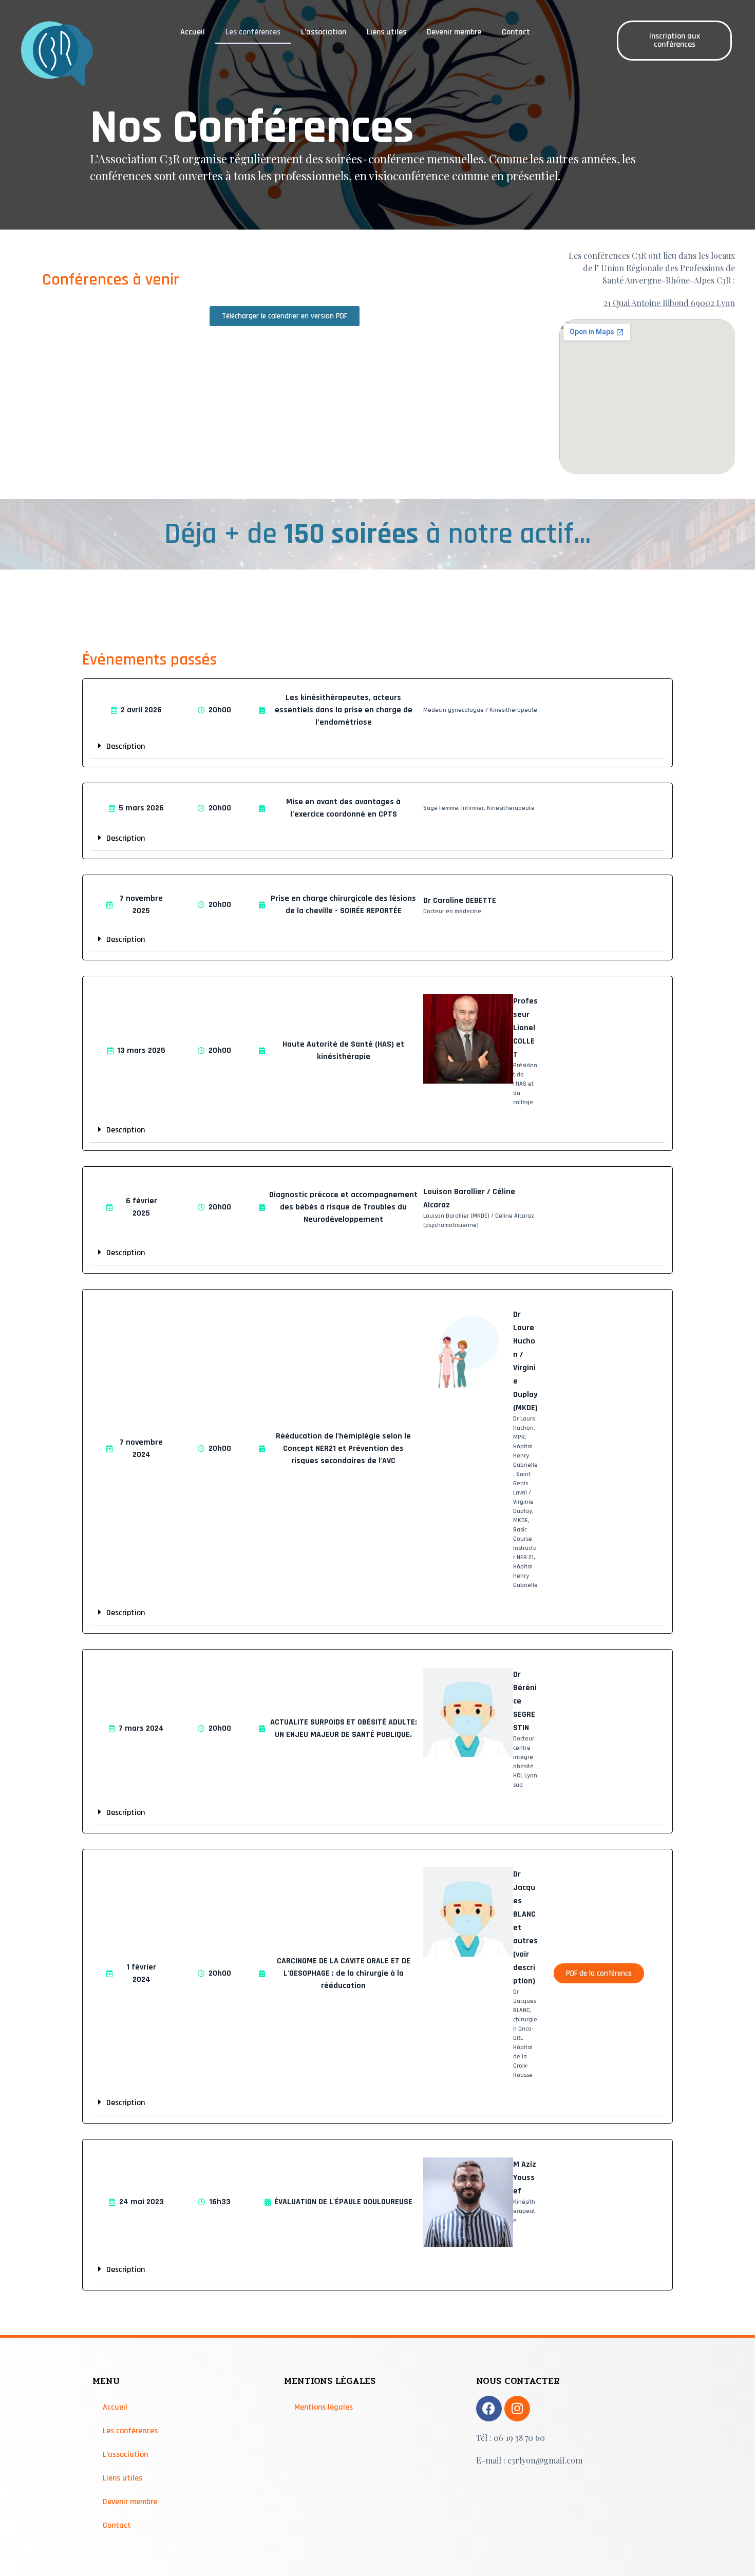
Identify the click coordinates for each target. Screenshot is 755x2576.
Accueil (193, 32)
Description (126, 746)
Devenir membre (454, 32)
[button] (378, 746)
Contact (516, 32)
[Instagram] (517, 2409)
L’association (324, 32)
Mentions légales (324, 2407)
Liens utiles (386, 32)
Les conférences (253, 32)
